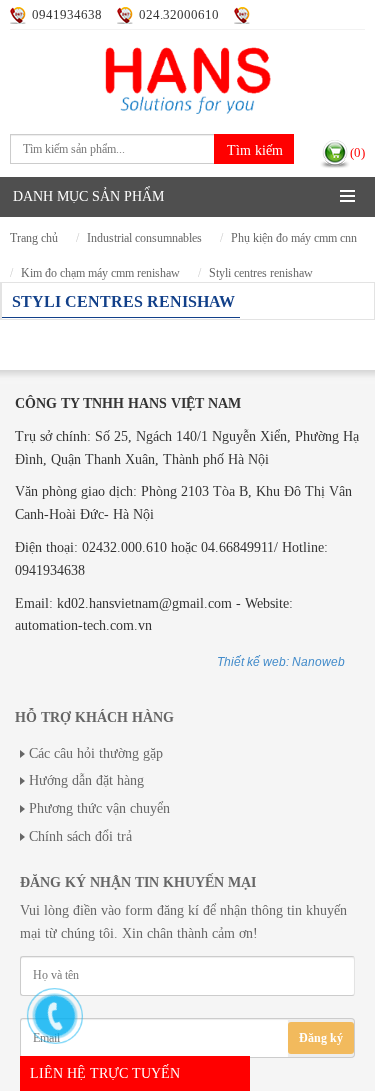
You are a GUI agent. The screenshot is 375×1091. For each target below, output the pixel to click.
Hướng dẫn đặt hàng (86, 780)
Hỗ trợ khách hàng (94, 717)
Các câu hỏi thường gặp (96, 753)
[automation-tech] (188, 71)
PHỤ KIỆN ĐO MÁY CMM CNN (294, 238)
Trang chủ (34, 238)
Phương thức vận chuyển (99, 808)
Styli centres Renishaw (261, 273)
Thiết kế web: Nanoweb (281, 662)
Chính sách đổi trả (80, 836)
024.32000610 (179, 15)
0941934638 (67, 15)
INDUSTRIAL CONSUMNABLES (144, 238)
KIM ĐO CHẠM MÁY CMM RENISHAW (100, 273)
